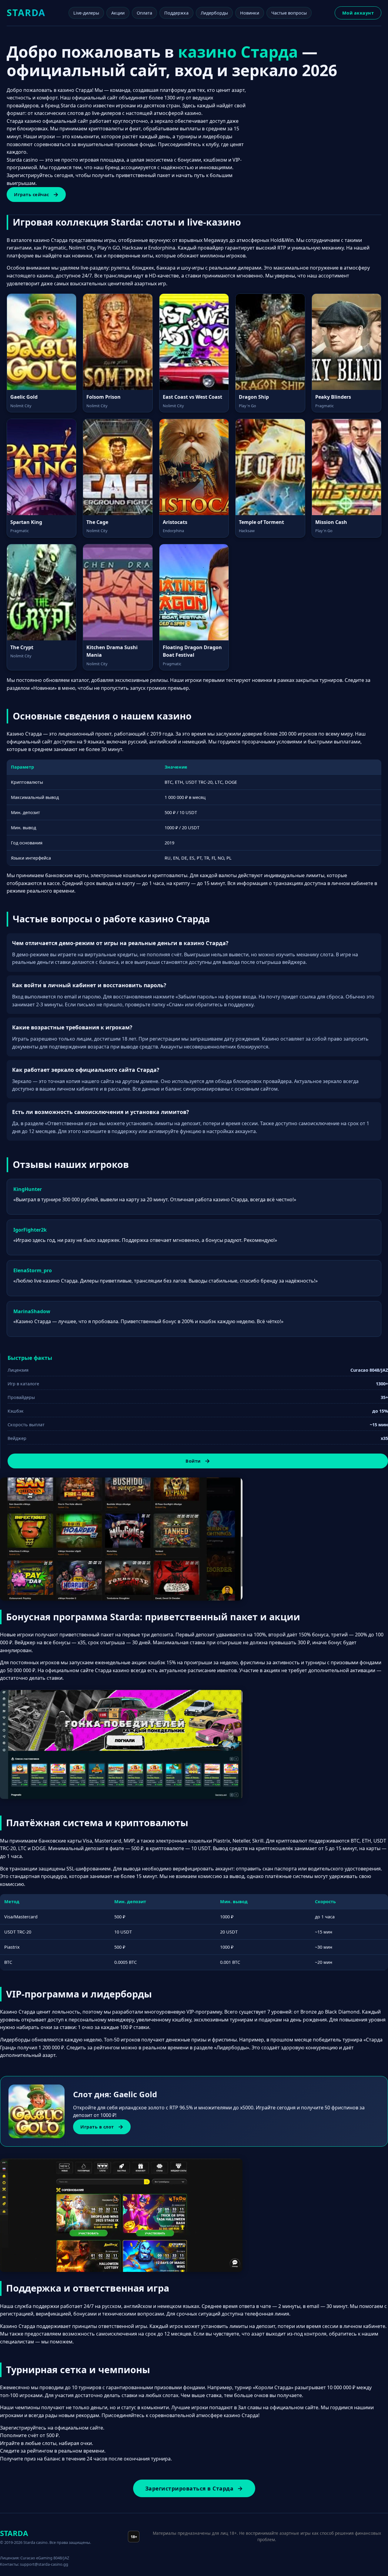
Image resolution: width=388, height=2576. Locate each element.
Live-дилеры (86, 13)
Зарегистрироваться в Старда (189, 2488)
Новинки (250, 13)
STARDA (26, 13)
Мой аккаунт (358, 13)
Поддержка (176, 13)
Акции (118, 13)
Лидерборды (214, 13)
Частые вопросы (289, 13)
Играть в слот (97, 2127)
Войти (193, 1461)
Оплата (144, 13)
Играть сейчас (32, 195)
